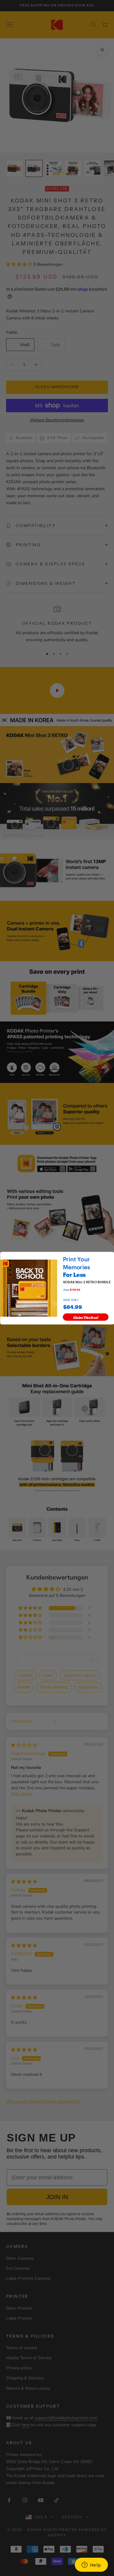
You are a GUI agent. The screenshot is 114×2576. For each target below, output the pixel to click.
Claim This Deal (86, 1317)
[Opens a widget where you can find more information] (91, 2565)
